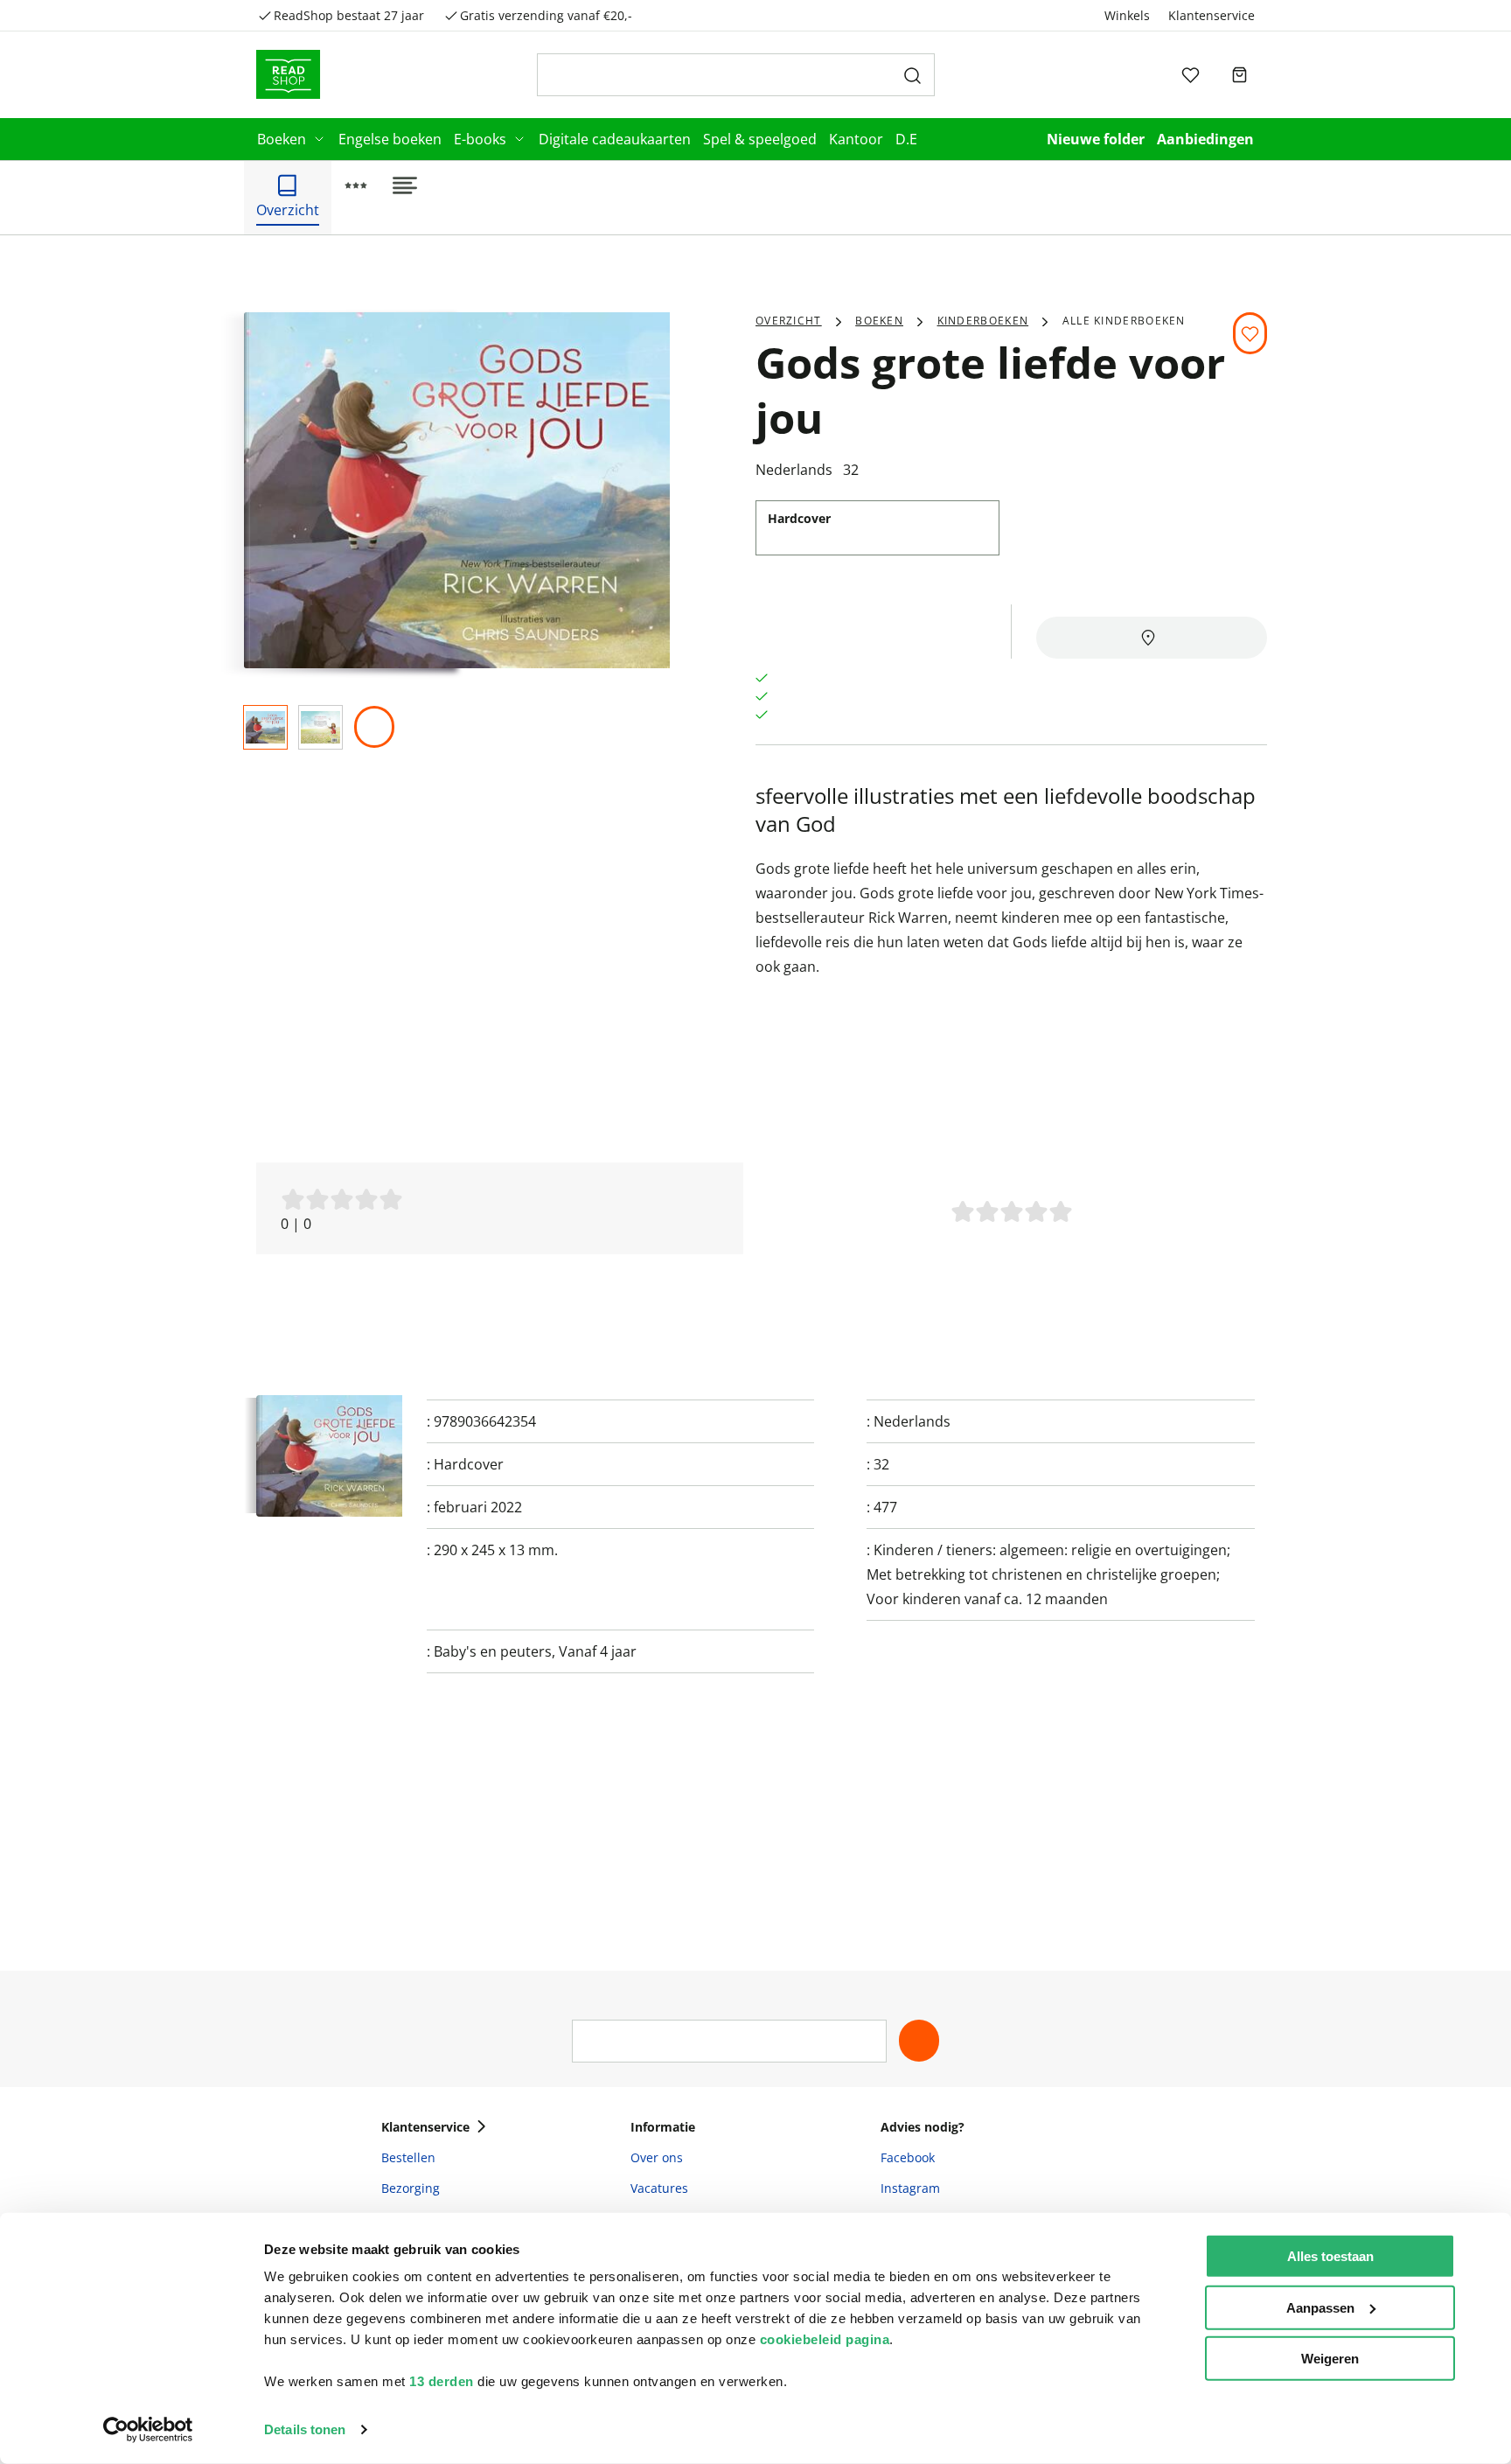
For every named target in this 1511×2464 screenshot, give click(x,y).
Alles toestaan (1330, 2256)
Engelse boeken (390, 139)
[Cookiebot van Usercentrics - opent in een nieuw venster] (148, 2430)
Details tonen (305, 2429)
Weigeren (1330, 2359)
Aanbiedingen (1205, 139)
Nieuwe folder (1096, 139)
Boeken (282, 139)
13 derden (442, 2381)
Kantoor (856, 139)
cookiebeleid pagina (825, 2339)
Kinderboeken (983, 321)
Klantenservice (1212, 15)
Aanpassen (1320, 2307)
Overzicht (789, 321)
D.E (906, 139)
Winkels (1127, 15)
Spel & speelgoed (760, 139)
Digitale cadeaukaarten (615, 139)
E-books (480, 139)
